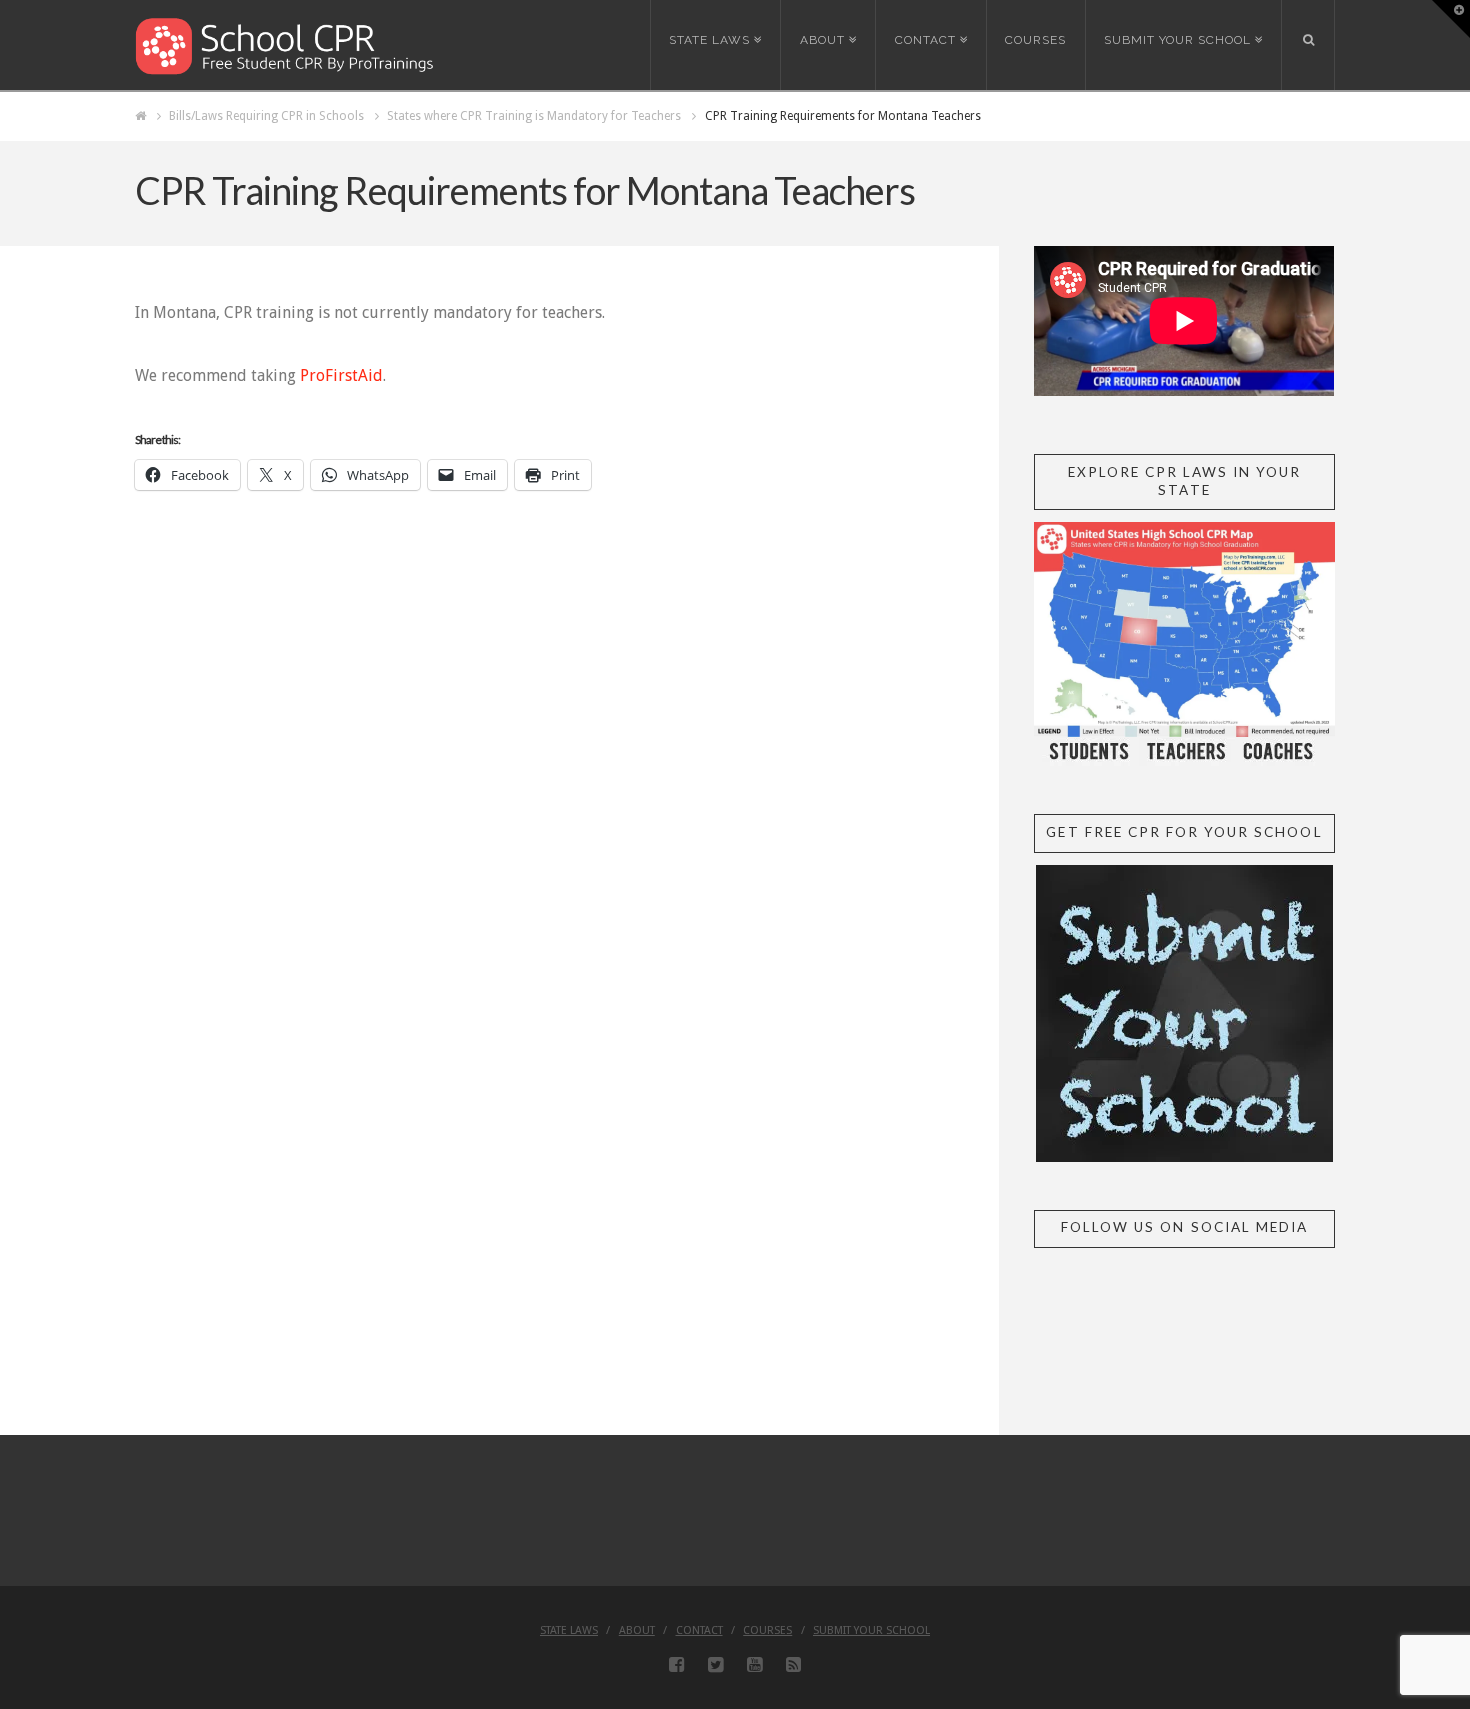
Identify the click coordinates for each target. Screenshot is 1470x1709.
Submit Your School (871, 1630)
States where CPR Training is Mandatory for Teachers (534, 116)
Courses (767, 1630)
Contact (699, 1630)
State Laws (569, 1630)
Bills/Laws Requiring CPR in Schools (266, 116)
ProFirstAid (341, 375)
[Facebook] (676, 1665)
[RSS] (793, 1665)
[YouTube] (754, 1665)
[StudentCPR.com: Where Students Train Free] (285, 44)
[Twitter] (715, 1665)
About (637, 1630)
